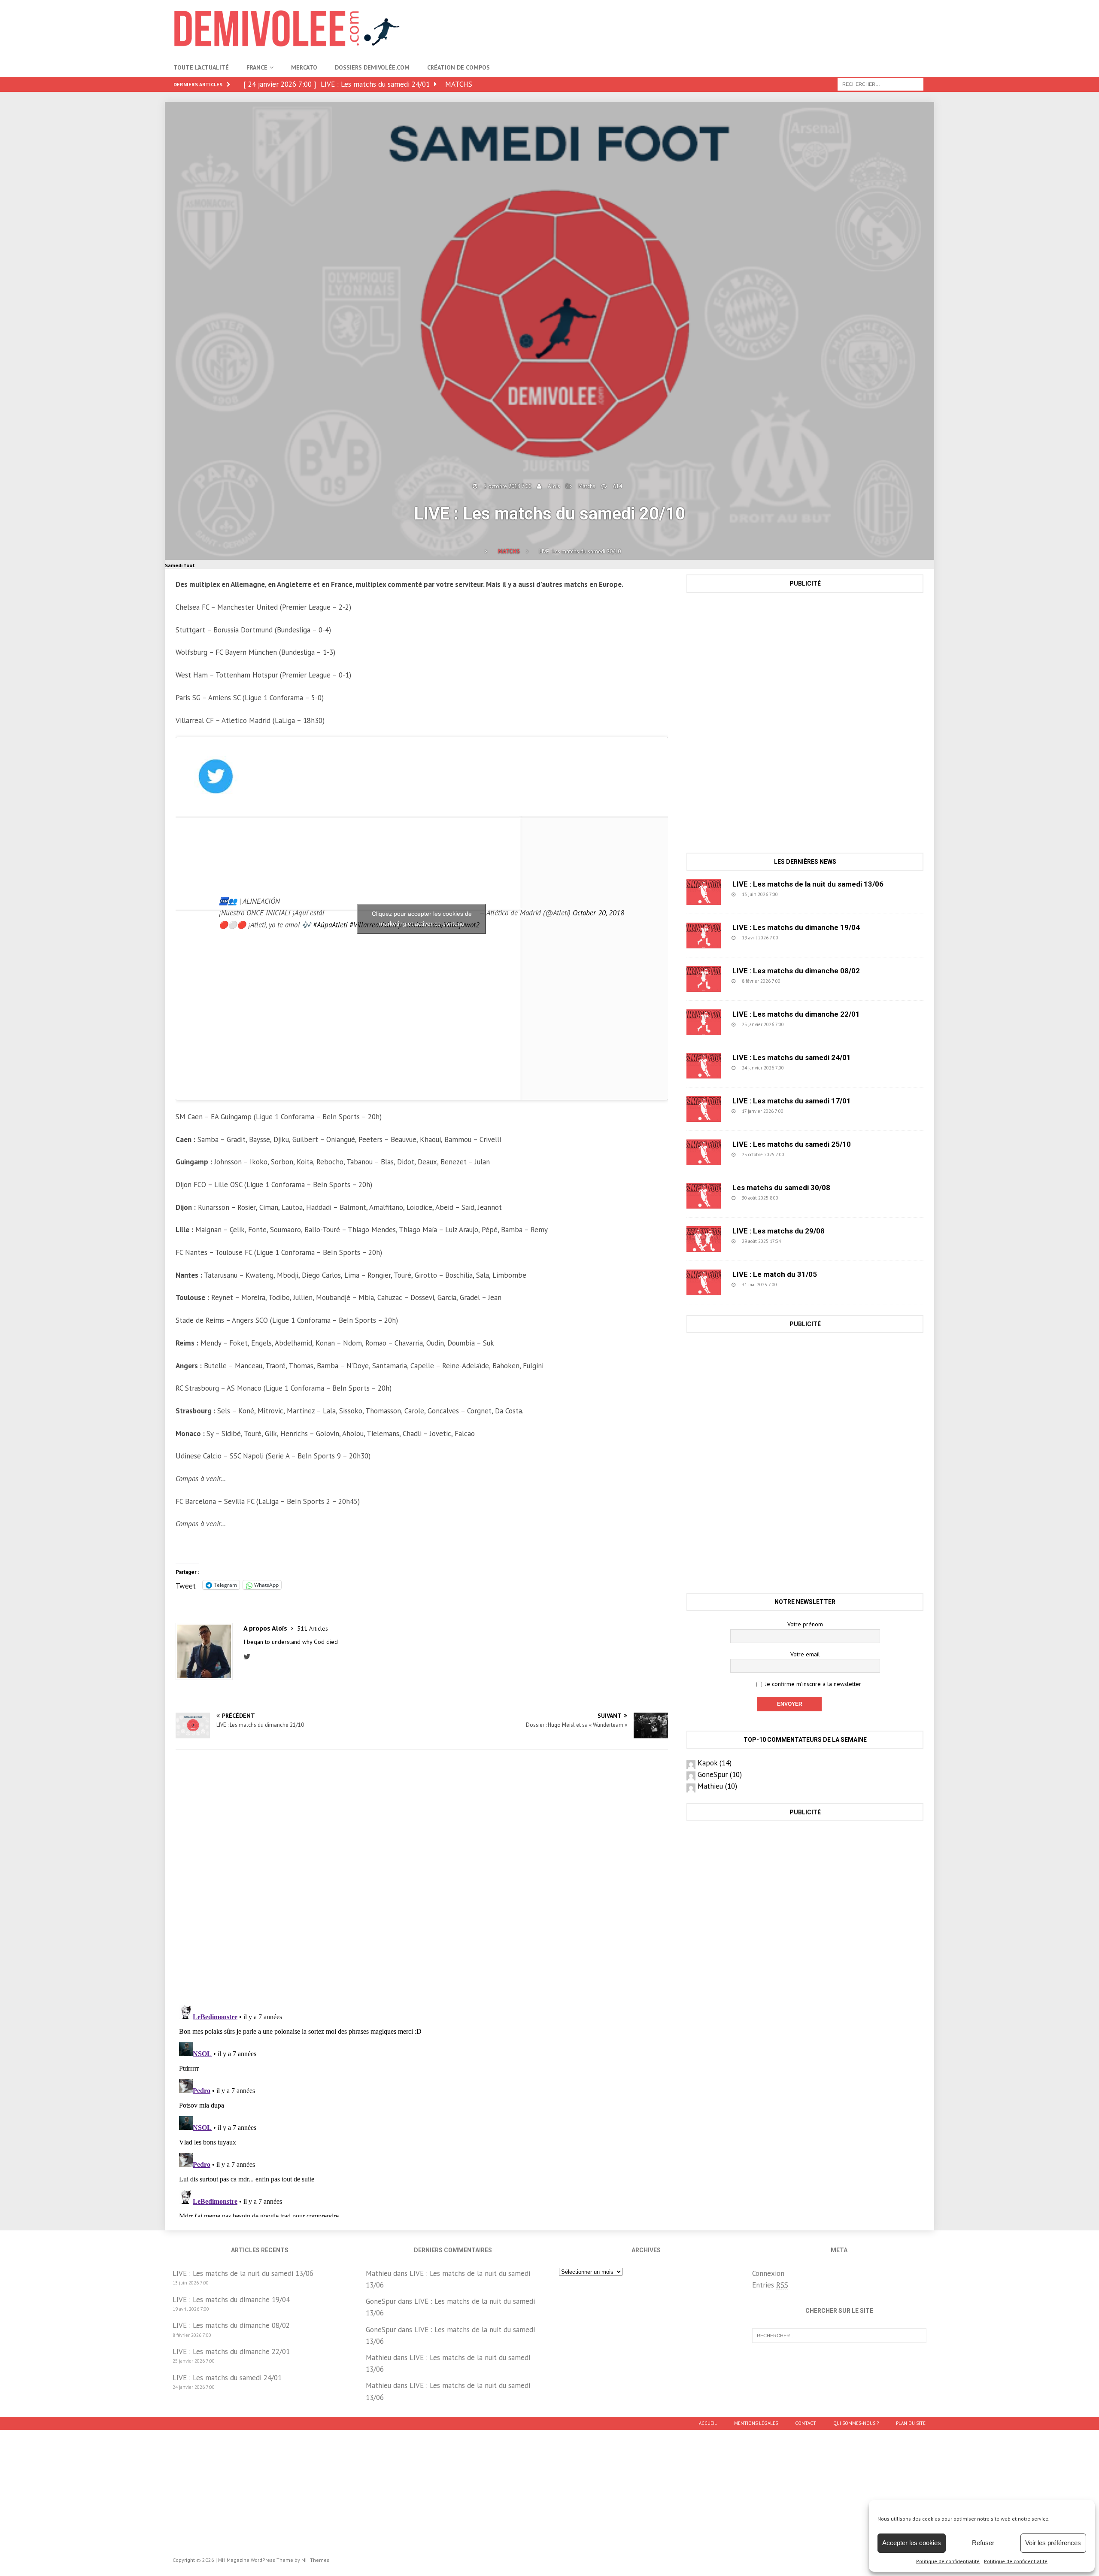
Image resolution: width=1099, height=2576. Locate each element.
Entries (770, 2285)
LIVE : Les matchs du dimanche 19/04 (796, 927)
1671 (806, 1154)
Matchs (587, 486)
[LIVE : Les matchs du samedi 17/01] (704, 1109)
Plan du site (911, 2423)
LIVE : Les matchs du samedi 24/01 (792, 1057)
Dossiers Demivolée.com (372, 67)
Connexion (768, 2273)
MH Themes (315, 2560)
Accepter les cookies (912, 2543)
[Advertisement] (769, 28)
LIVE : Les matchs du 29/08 (779, 1231)
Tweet (186, 1585)
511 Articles (313, 1628)
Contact (806, 2423)
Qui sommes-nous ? (856, 2423)
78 (800, 1241)
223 (805, 1024)
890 (798, 894)
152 (804, 1111)
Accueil (708, 2423)
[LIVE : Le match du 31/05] (704, 1282)
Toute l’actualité (201, 67)
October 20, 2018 (598, 913)
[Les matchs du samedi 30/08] (704, 1196)
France (257, 67)
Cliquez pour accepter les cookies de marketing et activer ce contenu (422, 919)
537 (799, 938)
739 (801, 981)
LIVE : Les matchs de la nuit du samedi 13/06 (808, 884)
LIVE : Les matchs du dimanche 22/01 (796, 1014)
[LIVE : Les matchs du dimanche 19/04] (704, 936)
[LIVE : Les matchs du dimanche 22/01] (704, 1022)
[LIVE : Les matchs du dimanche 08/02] (704, 979)
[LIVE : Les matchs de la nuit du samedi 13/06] (704, 892)
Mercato (304, 67)
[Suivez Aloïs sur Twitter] (249, 1657)
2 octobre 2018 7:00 (508, 486)
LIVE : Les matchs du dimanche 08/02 (796, 971)
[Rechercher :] (880, 84)
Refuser (983, 2543)
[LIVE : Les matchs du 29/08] (704, 1239)
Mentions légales (756, 2423)
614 (618, 486)
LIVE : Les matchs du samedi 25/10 (792, 1144)
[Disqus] (422, 1877)
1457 (799, 1285)
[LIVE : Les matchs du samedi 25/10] (704, 1152)
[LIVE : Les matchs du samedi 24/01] (704, 1066)
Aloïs (554, 486)
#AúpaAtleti (330, 925)
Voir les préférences (1053, 2543)
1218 (800, 1198)
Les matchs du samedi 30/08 (781, 1188)
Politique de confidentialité (948, 2561)
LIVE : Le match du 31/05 (775, 1274)
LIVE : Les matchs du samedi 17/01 (792, 1101)
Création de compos (458, 67)
